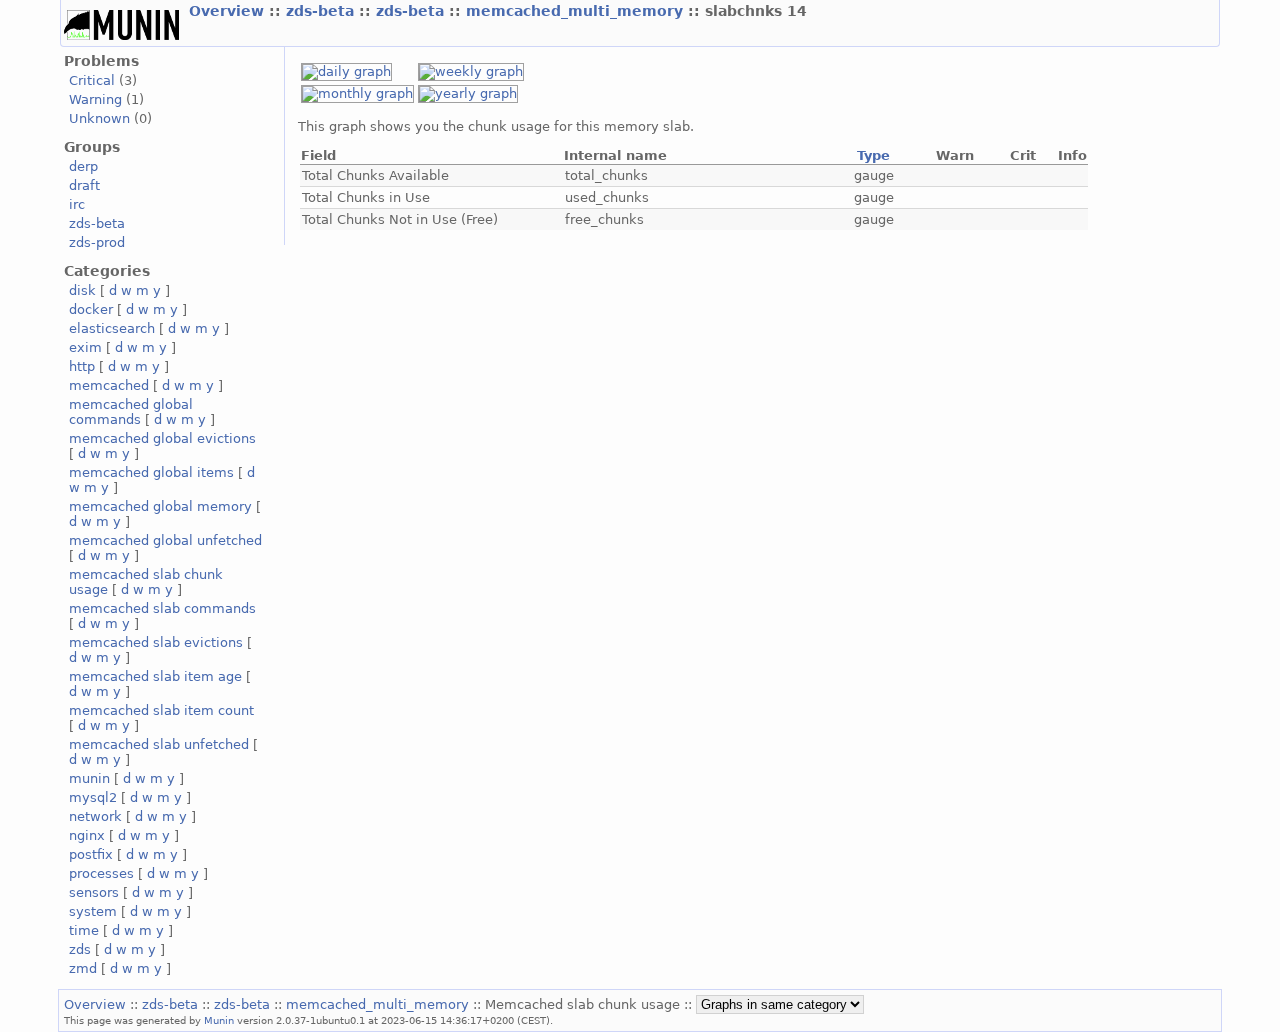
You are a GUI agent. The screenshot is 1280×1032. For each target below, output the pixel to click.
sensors (94, 892)
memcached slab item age (155, 676)
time (84, 930)
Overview (229, 11)
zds (80, 949)
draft (84, 185)
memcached (109, 385)
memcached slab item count (161, 710)
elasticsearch (112, 328)
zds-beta (322, 11)
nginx (87, 835)
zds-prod (97, 242)
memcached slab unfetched (159, 744)
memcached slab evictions (156, 642)
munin (89, 778)
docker (91, 309)
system (93, 911)
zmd (83, 968)
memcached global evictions (162, 438)
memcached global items (151, 472)
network (95, 816)
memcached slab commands (162, 608)
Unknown (99, 118)
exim (85, 347)
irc (77, 204)
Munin (219, 1020)
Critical (92, 80)
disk (82, 290)
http (82, 366)
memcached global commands (131, 412)
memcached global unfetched (165, 540)
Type (873, 155)
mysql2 (93, 797)
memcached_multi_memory (577, 11)
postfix (91, 854)
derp (83, 166)
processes (101, 873)
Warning (95, 99)
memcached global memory (160, 506)
